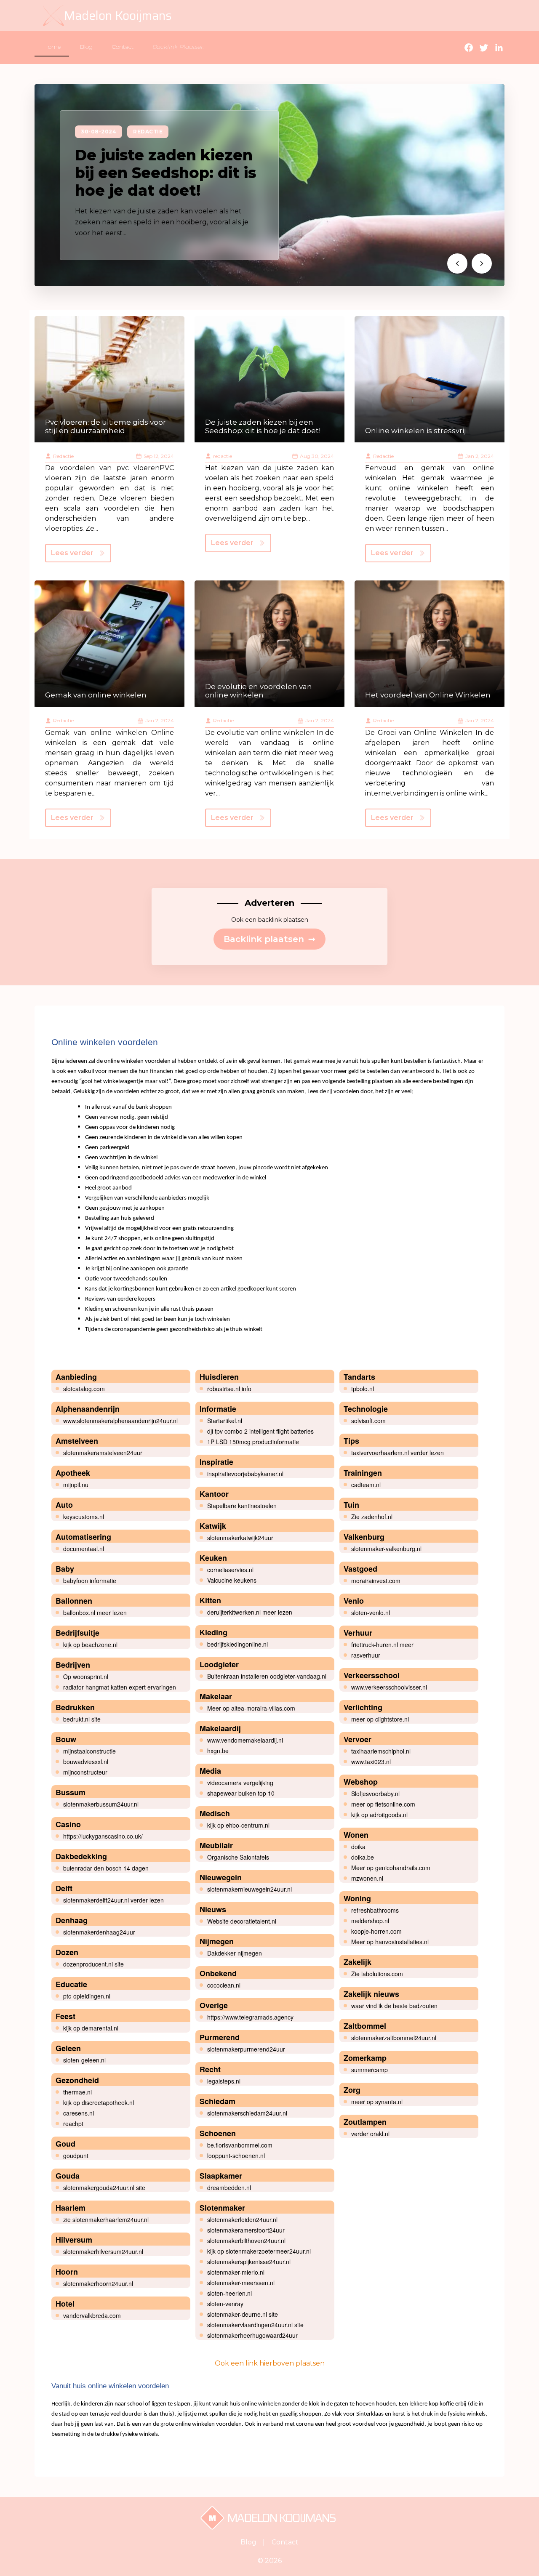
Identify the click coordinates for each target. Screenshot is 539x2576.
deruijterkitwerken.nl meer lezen (250, 1612)
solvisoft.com (368, 1421)
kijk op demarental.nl (91, 2028)
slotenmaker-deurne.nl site (243, 2314)
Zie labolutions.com (377, 1974)
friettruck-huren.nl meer (382, 1645)
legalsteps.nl (224, 2081)
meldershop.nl (370, 1921)
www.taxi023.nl (371, 1762)
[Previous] (457, 263)
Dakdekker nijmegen (235, 1953)
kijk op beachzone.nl (90, 1645)
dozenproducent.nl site (93, 1964)
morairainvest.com (376, 1581)
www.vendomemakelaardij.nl (245, 1740)
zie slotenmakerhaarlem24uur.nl (106, 2219)
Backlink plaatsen (269, 939)
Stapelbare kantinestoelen (242, 1506)
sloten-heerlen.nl (229, 2293)
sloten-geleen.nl (84, 2060)
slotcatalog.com (84, 1389)
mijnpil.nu (76, 1485)
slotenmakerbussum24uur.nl (101, 1804)
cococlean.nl (224, 1985)
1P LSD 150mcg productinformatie (253, 1442)
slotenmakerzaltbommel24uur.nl (394, 2038)
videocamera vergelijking (240, 1783)
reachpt (73, 2124)
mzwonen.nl (367, 1878)
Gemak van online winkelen (96, 695)
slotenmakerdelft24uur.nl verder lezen (113, 1900)
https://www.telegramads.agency (250, 2017)
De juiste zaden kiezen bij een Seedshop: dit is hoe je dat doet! (165, 173)
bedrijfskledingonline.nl (237, 1644)
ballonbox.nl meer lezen (95, 1613)
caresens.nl (79, 2113)
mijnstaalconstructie (89, 1751)
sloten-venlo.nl (371, 1613)
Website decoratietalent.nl (242, 1921)
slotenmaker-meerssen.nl (241, 2283)
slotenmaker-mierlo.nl (236, 2272)
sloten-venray (225, 2304)
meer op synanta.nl (377, 2102)
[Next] (482, 263)
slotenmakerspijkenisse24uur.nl (249, 2262)
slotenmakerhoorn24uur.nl (98, 2283)
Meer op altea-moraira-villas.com (251, 1708)
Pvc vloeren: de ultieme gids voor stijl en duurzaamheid (105, 426)
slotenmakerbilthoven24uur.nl (246, 2241)
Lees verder (72, 553)
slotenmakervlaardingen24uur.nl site (255, 2325)
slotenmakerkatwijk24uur (240, 1538)
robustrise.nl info (229, 1389)
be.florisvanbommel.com (240, 2145)
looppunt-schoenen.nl (236, 2156)
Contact (123, 47)
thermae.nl (77, 2092)
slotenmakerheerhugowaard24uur (252, 2335)
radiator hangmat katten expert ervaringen (120, 1687)
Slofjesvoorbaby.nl (375, 1794)
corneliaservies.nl (230, 1570)
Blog (86, 47)
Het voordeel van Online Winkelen (428, 695)
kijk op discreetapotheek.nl (99, 2102)
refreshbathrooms (375, 1910)
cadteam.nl (366, 1485)
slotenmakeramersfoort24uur (246, 2230)
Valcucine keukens (232, 1580)
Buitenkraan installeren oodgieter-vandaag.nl (267, 1676)
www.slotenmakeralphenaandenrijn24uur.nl (120, 1421)
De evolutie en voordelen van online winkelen (259, 691)
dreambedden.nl (229, 2187)
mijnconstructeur (85, 1772)
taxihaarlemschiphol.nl (381, 1751)
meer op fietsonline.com (383, 1804)
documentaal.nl (84, 1549)
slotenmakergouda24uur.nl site (104, 2187)
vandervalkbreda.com (92, 2315)
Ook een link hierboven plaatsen (270, 2363)
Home (52, 47)
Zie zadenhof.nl (372, 1517)
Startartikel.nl (225, 1421)
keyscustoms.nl (84, 1517)
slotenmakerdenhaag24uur (99, 1932)
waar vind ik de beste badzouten (394, 2006)
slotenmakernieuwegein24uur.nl (249, 1889)
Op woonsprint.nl (86, 1677)
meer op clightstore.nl (380, 1719)
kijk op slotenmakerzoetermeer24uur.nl (259, 2251)
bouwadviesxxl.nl (86, 1762)
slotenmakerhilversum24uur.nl (103, 2251)
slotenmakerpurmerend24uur (246, 2049)
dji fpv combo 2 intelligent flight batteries (260, 1431)
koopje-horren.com (376, 1931)
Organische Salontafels (238, 1857)
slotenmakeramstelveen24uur (103, 1453)
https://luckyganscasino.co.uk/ (103, 1836)
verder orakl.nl (370, 2134)
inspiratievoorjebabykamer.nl (245, 1474)
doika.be (363, 1857)
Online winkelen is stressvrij (415, 431)
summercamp (370, 2070)
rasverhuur (366, 1655)
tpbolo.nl (363, 1389)
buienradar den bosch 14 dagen (106, 1868)
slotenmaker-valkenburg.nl (386, 1549)
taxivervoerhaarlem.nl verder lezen (398, 1453)
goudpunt (76, 2156)
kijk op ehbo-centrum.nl (238, 1825)
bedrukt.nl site (82, 1719)
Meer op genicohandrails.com (391, 1868)
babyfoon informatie (90, 1581)
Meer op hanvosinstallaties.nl (390, 1942)
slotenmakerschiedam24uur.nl (247, 2113)
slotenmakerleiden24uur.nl (242, 2219)
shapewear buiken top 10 (241, 1793)
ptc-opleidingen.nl (87, 1996)
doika (358, 1847)
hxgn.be (218, 1751)
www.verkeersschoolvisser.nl (389, 1687)
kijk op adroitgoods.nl (379, 1815)
